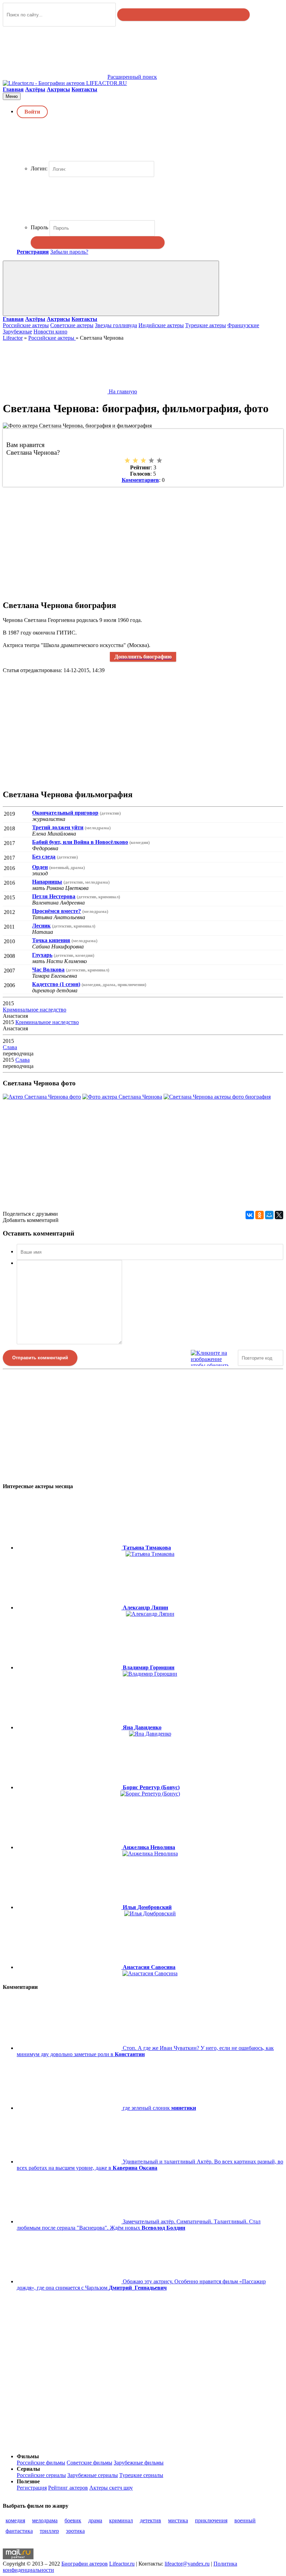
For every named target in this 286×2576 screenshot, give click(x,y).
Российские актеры (26, 325)
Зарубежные (17, 332)
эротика (75, 2531)
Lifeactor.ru (122, 2564)
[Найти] (183, 15)
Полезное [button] (28, 2481)
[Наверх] (55, 2444)
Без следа (44, 857)
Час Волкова (48, 970)
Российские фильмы (41, 2463)
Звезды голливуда (116, 325)
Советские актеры (72, 325)
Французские (243, 325)
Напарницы (47, 882)
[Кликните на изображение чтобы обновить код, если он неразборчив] (213, 1358)
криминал (121, 2520)
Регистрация (32, 2488)
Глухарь (42, 955)
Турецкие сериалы (141, 2475)
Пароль (39, 227)
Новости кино (50, 332)
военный (245, 2520)
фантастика (19, 2531)
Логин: (39, 168)
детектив (150, 2520)
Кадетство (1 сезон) (56, 984)
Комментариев (140, 480)
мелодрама (45, 2520)
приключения (211, 2520)
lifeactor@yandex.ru (187, 2564)
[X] (279, 1215)
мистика (178, 2520)
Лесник (41, 926)
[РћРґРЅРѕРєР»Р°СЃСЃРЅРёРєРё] (259, 1215)
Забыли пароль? (69, 252)
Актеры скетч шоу (111, 2488)
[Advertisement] (143, 539)
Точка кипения (51, 940)
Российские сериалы (41, 2475)
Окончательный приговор (65, 813)
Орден (40, 867)
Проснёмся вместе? (57, 911)
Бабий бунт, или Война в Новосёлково (80, 842)
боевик (73, 2520)
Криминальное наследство (35, 1010)
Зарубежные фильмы (139, 2463)
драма (95, 2520)
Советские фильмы (89, 2463)
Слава (10, 1047)
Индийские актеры (161, 325)
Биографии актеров (85, 2564)
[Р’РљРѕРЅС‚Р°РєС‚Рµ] (250, 1215)
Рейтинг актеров (68, 2488)
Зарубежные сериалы (93, 2475)
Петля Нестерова (54, 896)
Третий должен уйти (58, 827)
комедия (15, 2520)
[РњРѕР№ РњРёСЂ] (269, 1215)
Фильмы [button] (28, 2456)
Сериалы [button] (28, 2469)
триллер (49, 2531)
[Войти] (98, 243)
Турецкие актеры (206, 325)
